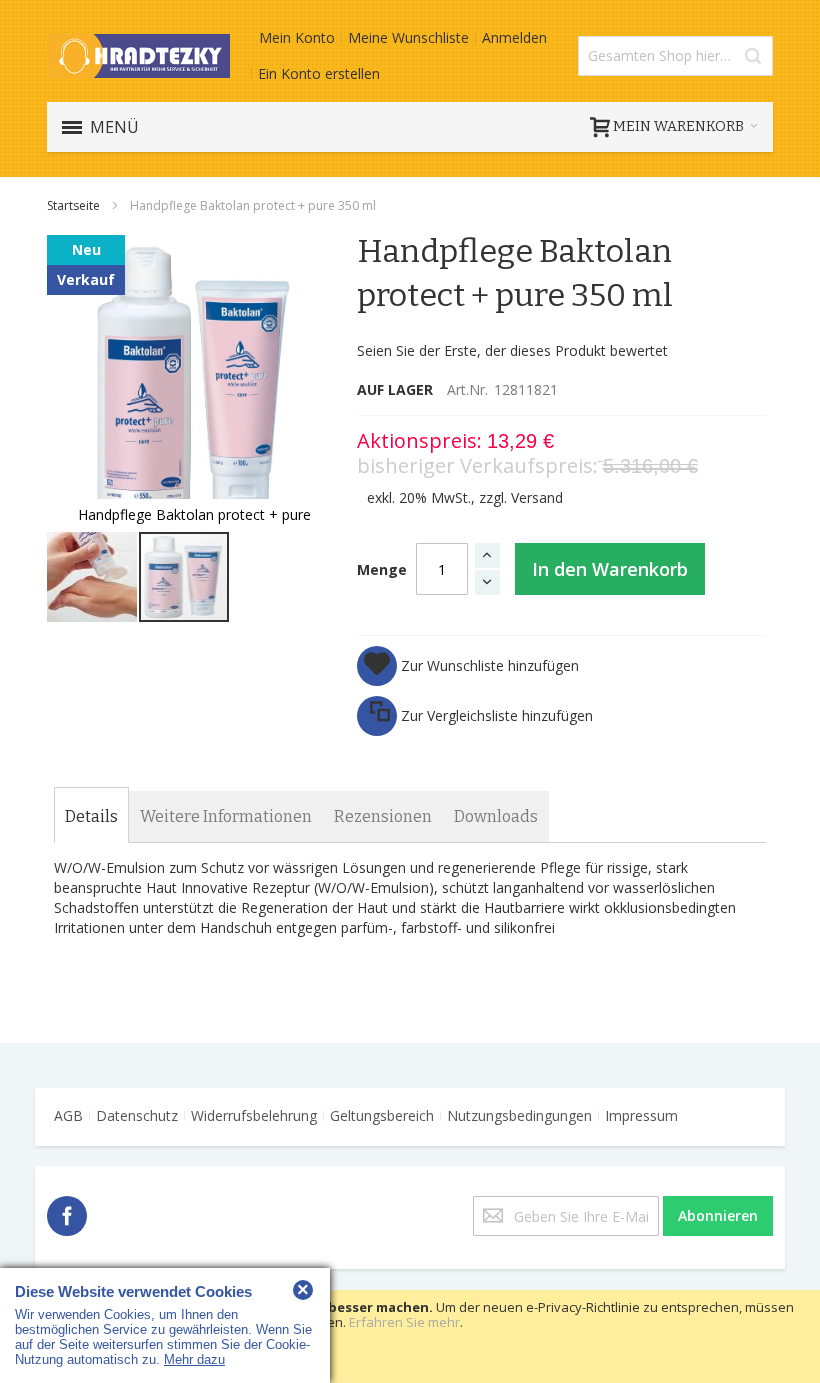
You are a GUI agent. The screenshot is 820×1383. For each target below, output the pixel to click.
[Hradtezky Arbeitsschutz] (138, 55)
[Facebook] (67, 1212)
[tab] (91, 817)
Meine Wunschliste (408, 37)
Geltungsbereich (382, 1115)
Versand (537, 497)
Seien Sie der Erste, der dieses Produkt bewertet (512, 350)
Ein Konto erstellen (319, 73)
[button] (93, 577)
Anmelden (514, 37)
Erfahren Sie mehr (404, 1322)
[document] (410, 1336)
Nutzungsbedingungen (519, 1115)
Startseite (75, 205)
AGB (68, 1115)
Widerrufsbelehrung (254, 1115)
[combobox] (675, 56)
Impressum (641, 1115)
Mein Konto (297, 37)
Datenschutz (137, 1115)
